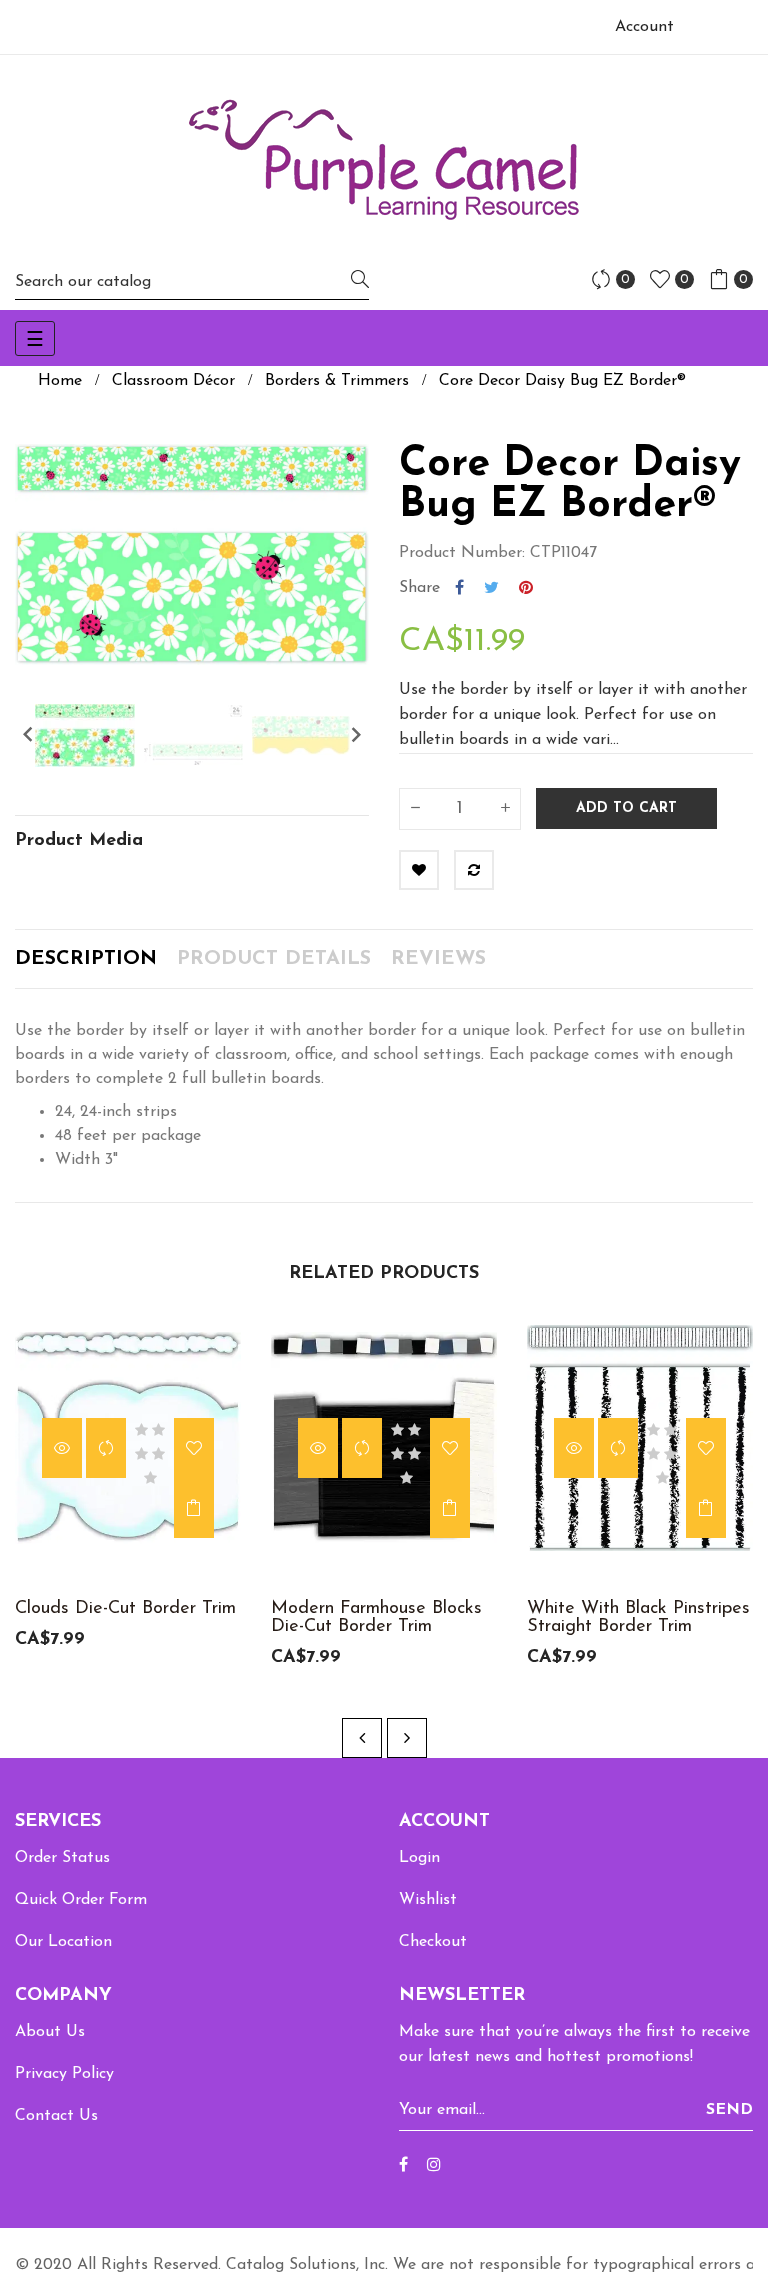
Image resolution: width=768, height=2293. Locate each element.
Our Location (63, 1942)
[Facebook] (403, 2166)
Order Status (62, 1858)
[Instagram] (434, 2166)
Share (459, 588)
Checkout (433, 1942)
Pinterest (526, 588)
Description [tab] (86, 959)
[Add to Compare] (474, 870)
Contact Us (56, 2116)
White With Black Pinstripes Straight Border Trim (638, 1618)
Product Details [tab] (274, 959)
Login (419, 1858)
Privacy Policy (64, 2074)
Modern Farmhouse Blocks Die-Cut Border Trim (376, 1618)
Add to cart (626, 808)
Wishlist (428, 1900)
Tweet (491, 588)
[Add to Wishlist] (419, 870)
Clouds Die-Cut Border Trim (125, 1609)
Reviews (438, 959)
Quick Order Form (81, 1900)
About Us (50, 2032)
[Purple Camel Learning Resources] (384, 159)
